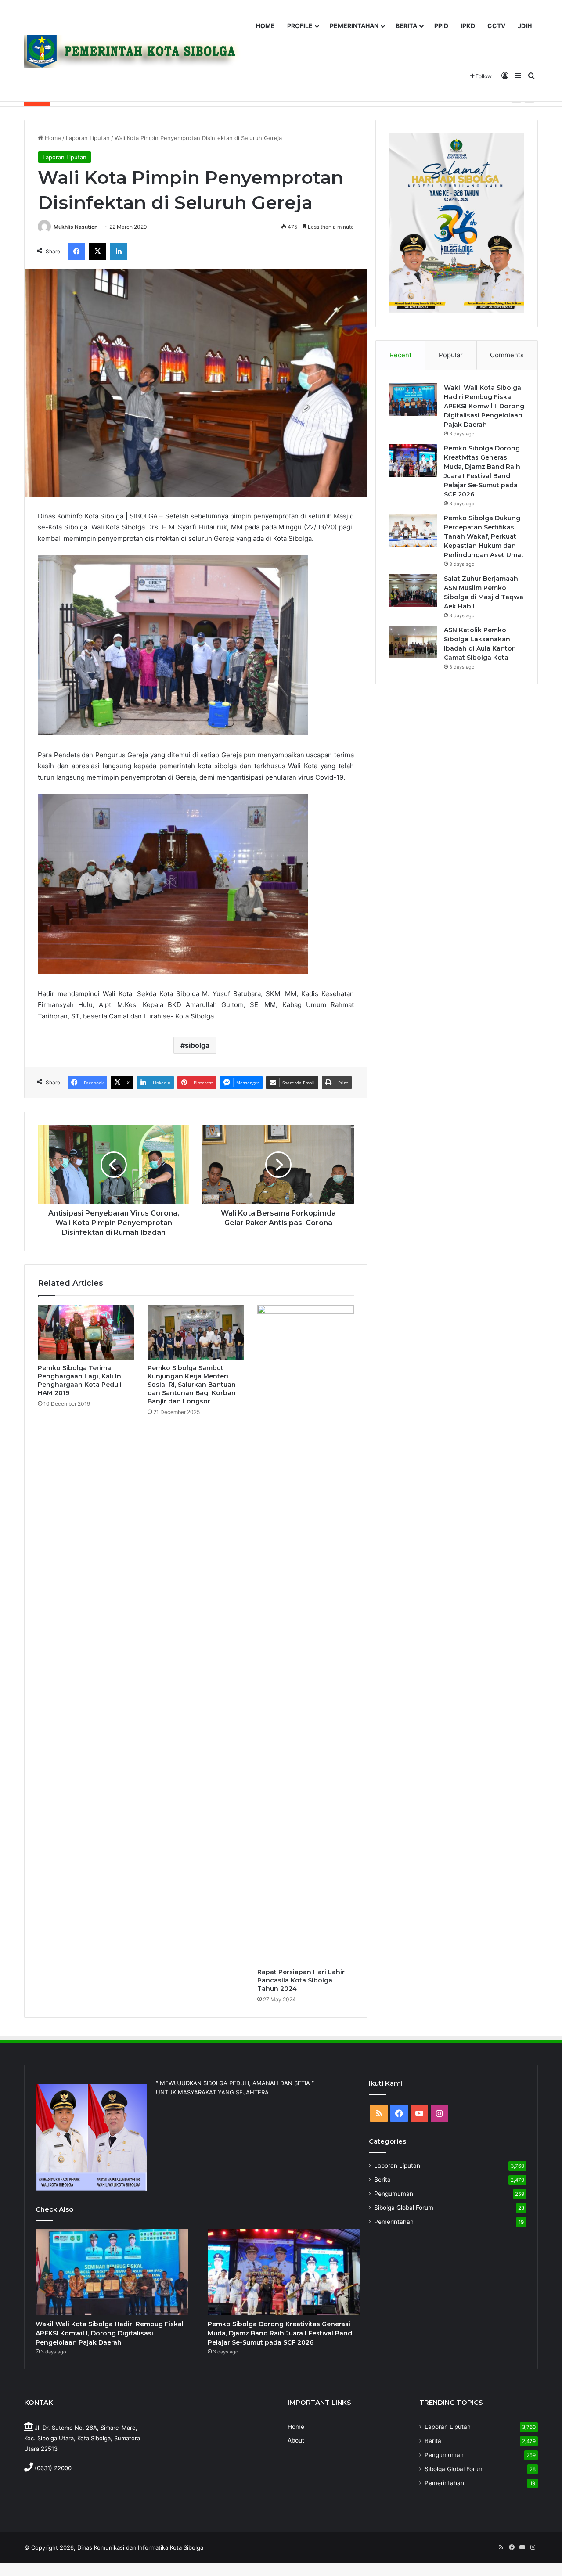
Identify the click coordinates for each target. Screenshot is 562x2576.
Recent (400, 355)
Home (52, 138)
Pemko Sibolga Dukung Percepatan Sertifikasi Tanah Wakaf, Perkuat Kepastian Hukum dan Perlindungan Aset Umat (484, 536)
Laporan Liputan (88, 138)
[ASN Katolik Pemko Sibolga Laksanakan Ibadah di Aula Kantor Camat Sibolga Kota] (413, 642)
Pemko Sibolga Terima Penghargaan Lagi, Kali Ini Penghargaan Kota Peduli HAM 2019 (80, 1380)
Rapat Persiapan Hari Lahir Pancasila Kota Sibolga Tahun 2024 (301, 1980)
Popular (451, 355)
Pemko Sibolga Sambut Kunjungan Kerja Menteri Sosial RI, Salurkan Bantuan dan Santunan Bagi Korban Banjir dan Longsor (192, 1385)
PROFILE (300, 26)
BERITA (406, 26)
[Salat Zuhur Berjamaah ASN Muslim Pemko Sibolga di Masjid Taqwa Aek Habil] (413, 591)
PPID (441, 26)
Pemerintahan (394, 2222)
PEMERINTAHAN (354, 26)
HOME (265, 26)
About (296, 2440)
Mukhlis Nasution (76, 227)
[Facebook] (76, 252)
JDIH (525, 26)
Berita (382, 2180)
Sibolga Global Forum (404, 2208)
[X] (97, 252)
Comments (507, 355)
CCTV (496, 26)
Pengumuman (394, 2194)
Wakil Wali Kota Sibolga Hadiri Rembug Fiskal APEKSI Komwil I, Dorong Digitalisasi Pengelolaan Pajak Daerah (484, 406)
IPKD (468, 26)
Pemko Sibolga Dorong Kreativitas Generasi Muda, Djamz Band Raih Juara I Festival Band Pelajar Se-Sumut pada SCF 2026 (280, 2333)
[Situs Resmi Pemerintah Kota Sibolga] (136, 51)
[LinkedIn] (119, 252)
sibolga (197, 1045)
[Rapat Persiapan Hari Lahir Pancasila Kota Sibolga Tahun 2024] (306, 1634)
